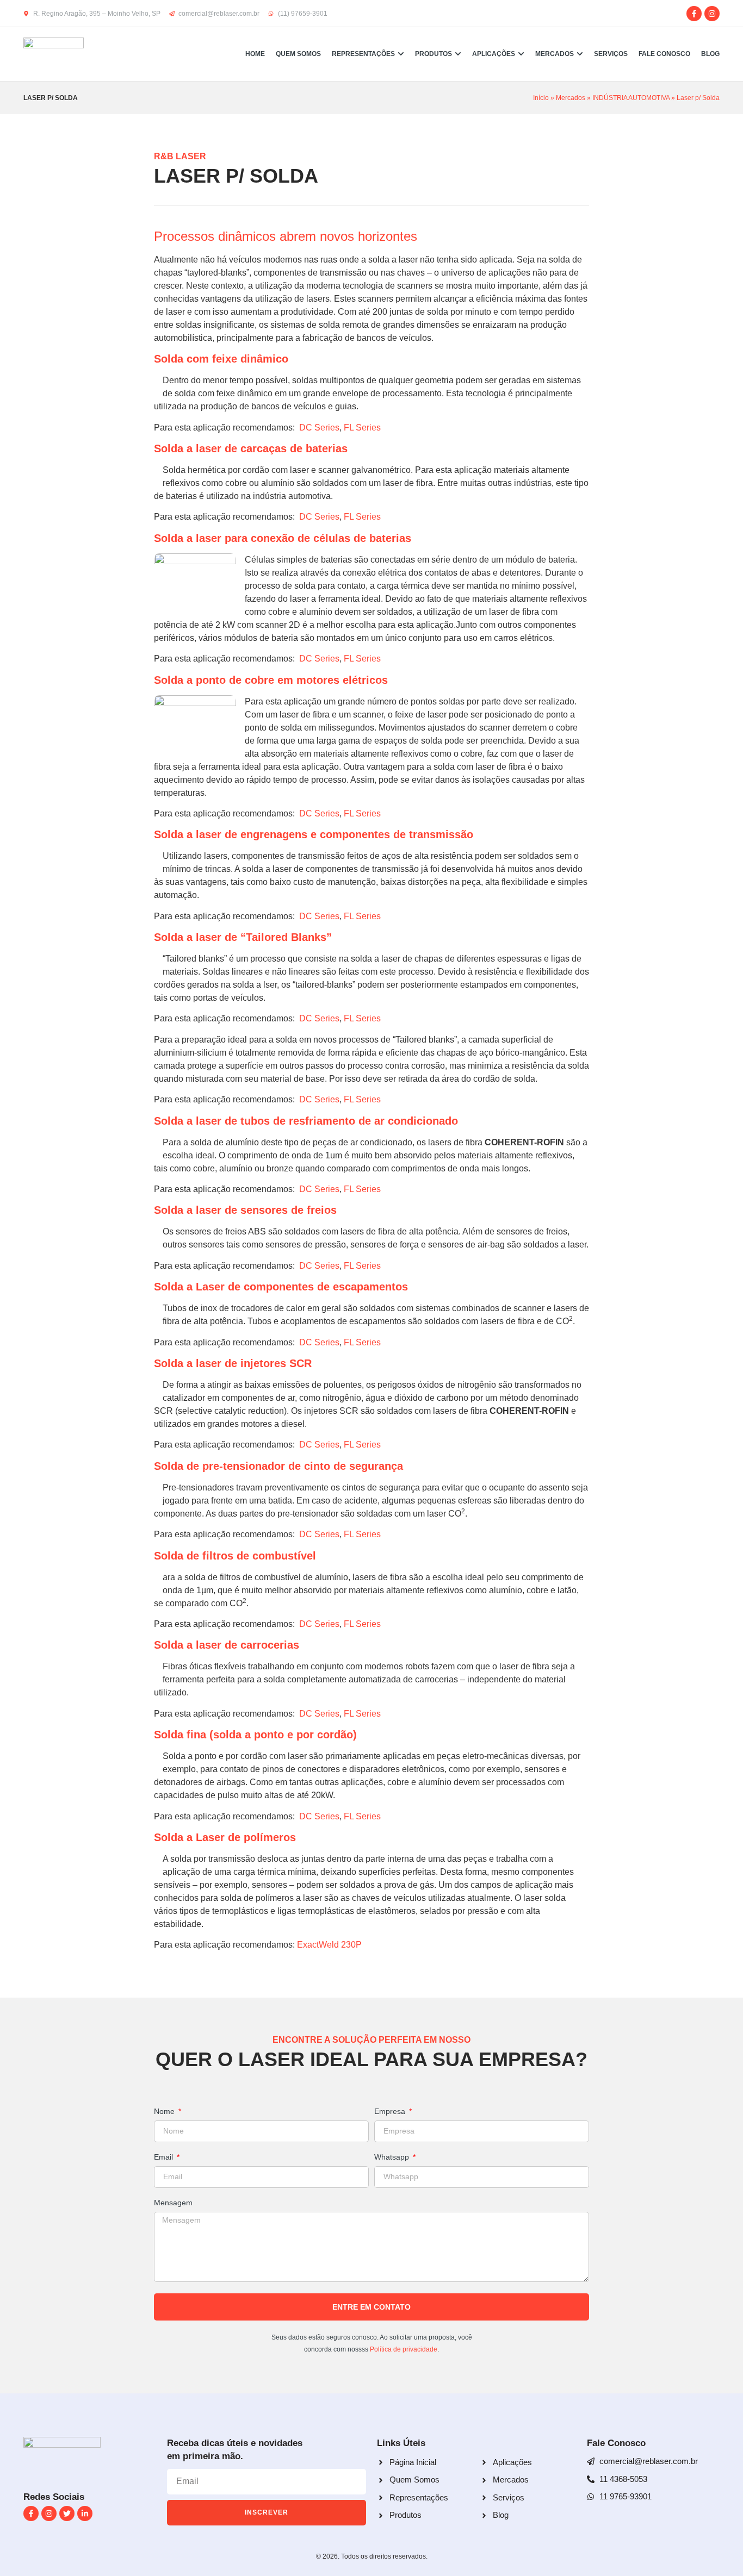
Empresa (391, 2112)
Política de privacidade (404, 2349)
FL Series (362, 428)
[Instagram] (712, 14)
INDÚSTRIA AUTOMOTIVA (631, 98)
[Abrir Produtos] (458, 54)
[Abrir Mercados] (580, 54)
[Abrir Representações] (401, 54)
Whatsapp (393, 2157)
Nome (165, 2112)
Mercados (571, 98)
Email (165, 2157)
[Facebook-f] (694, 14)
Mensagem (173, 2203)
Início (541, 98)
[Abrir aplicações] (521, 54)
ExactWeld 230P (329, 1945)
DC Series (319, 428)
